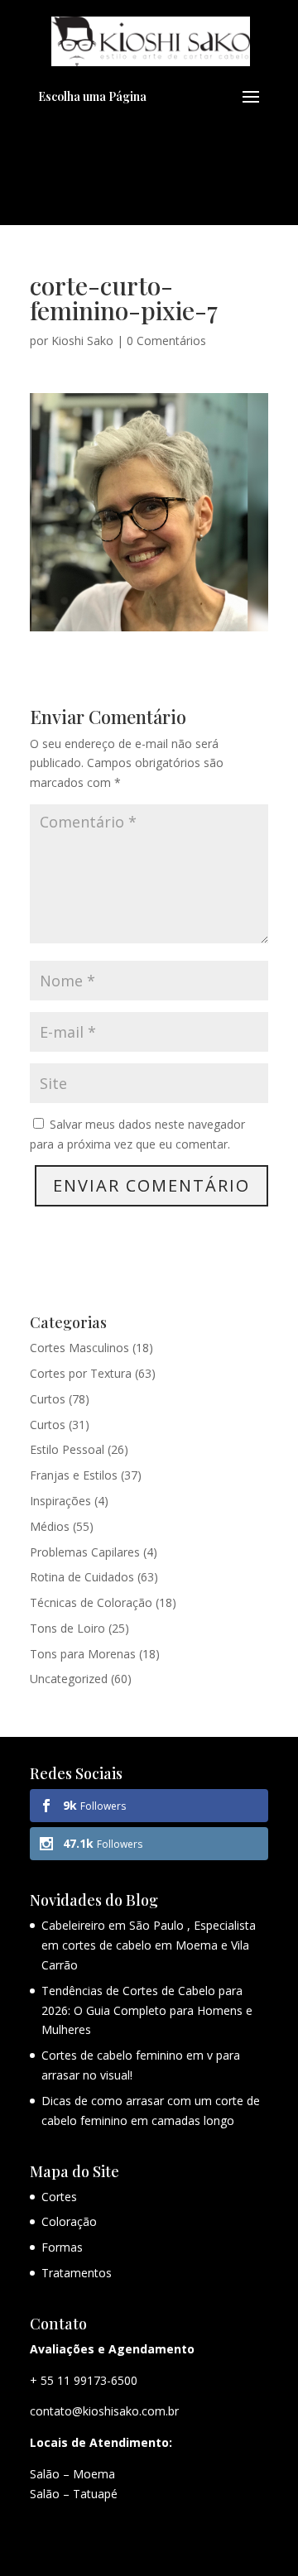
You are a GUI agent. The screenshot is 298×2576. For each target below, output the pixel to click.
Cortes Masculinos (79, 1348)
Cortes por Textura (81, 1373)
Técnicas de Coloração (91, 1602)
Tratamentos (77, 2273)
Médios (50, 1526)
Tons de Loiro (67, 1628)
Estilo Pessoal (67, 1449)
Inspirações (60, 1501)
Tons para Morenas (83, 1654)
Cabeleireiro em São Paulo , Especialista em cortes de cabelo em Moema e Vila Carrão (149, 1945)
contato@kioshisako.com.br (104, 2411)
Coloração (69, 2221)
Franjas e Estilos (74, 1475)
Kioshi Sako (82, 341)
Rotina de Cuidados (82, 1577)
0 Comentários (166, 341)
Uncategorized (69, 1679)
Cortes (59, 2197)
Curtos (48, 1399)
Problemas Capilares (85, 1552)
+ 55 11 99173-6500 (84, 2380)
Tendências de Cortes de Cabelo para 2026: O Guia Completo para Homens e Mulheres (147, 2010)
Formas (62, 2247)
